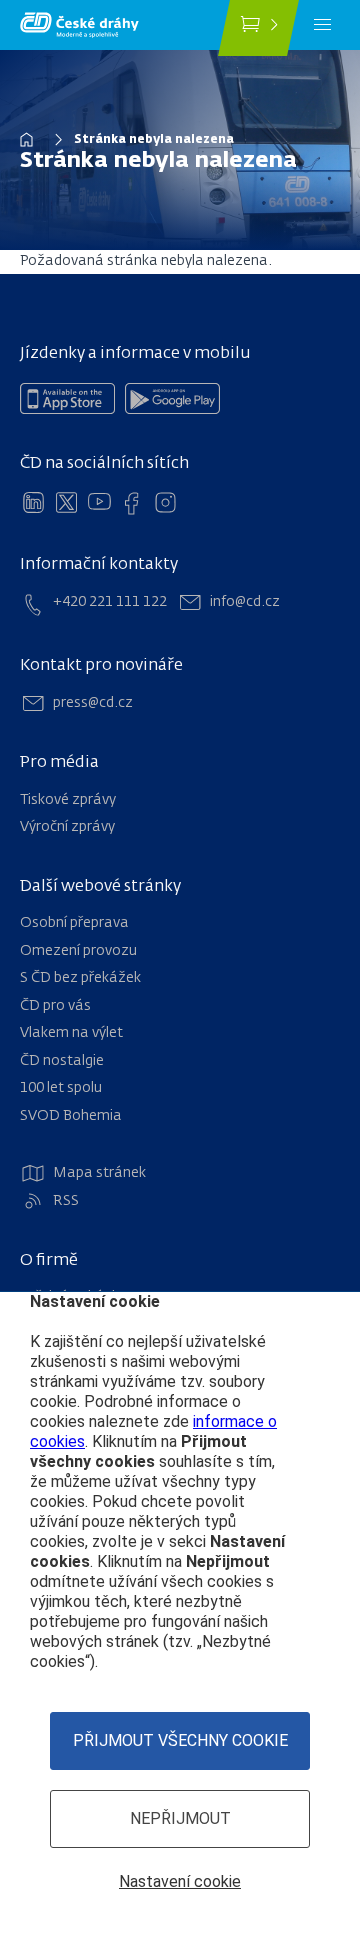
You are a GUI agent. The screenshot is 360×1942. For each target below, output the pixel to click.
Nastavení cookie (180, 1881)
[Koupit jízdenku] (258, 28)
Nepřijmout (180, 1818)
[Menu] (322, 25)
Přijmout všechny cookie (180, 1740)
